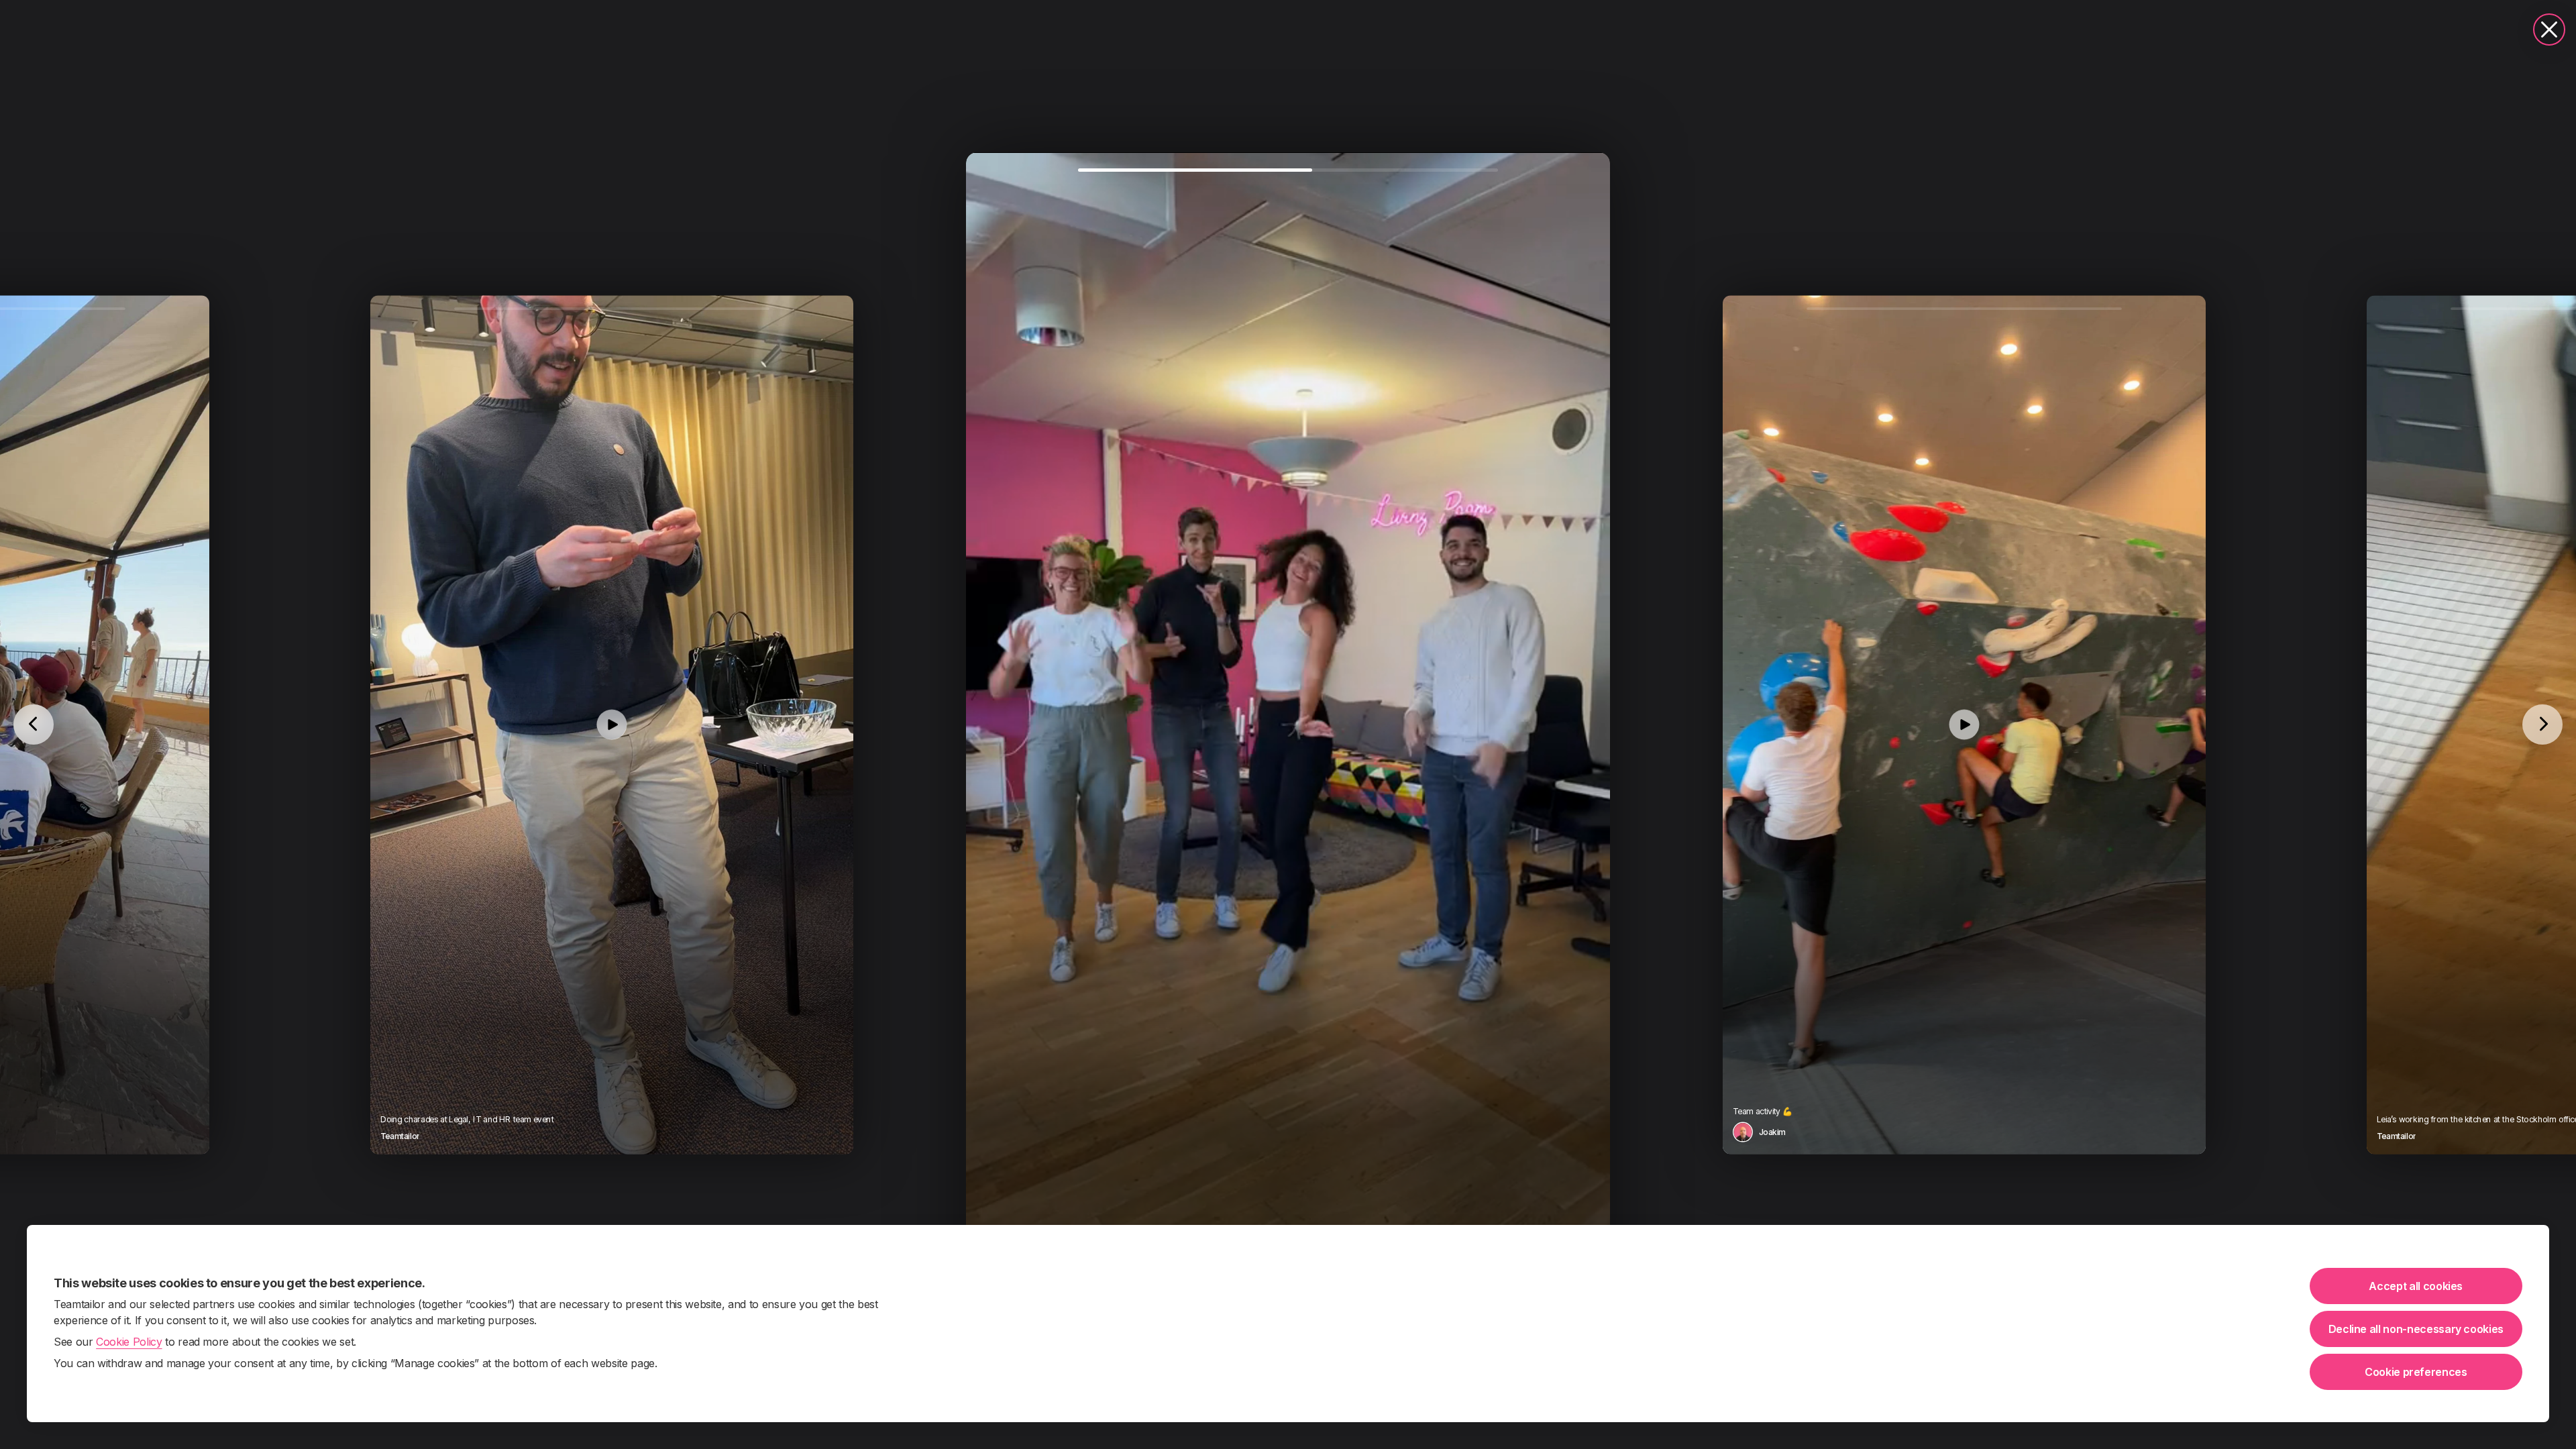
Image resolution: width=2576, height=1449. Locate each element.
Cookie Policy (129, 1342)
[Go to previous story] (34, 724)
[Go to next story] (2542, 724)
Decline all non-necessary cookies (2416, 1329)
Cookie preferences (2416, 1372)
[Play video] (612, 724)
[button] (1288, 724)
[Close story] (2549, 30)
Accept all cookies (2416, 1286)
